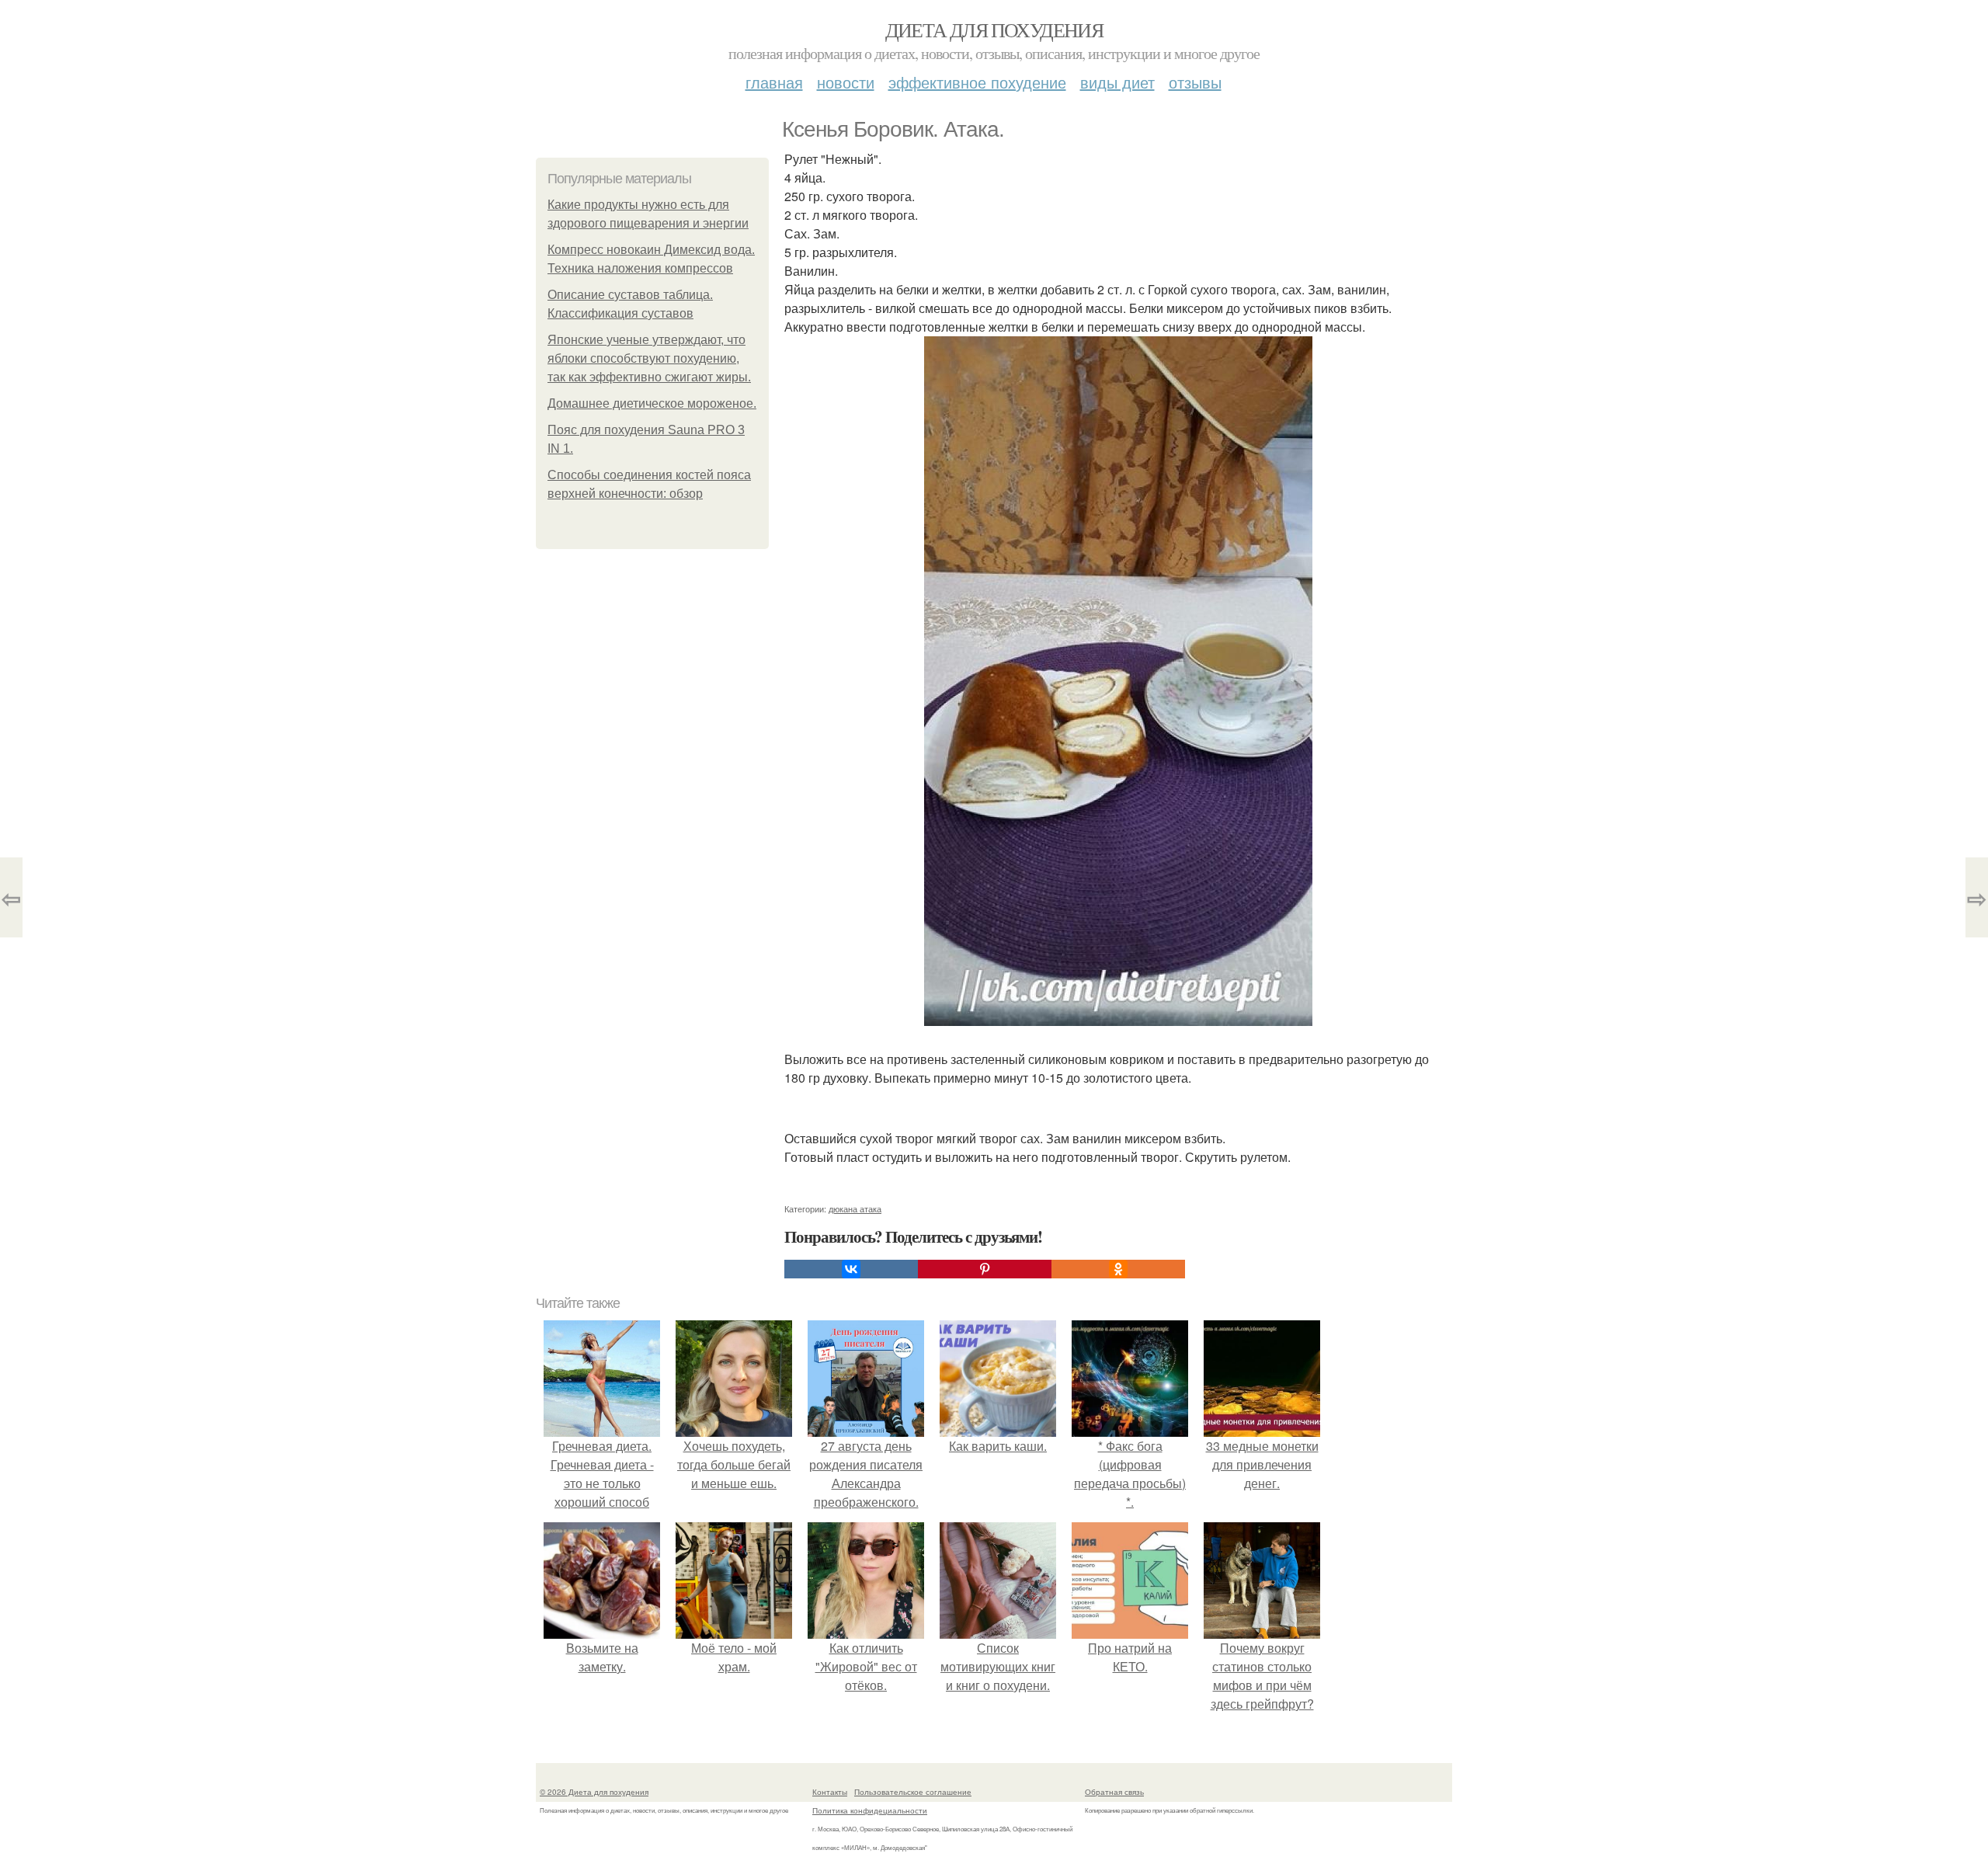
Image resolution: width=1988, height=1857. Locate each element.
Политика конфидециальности (870, 1810)
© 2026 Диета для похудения (594, 1792)
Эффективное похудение (977, 82)
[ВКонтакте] (851, 1269)
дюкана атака (855, 1208)
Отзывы (1195, 82)
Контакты (830, 1792)
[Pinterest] (985, 1269)
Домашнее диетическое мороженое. (652, 403)
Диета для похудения (994, 30)
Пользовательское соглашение (913, 1792)
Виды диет (1117, 82)
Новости (846, 82)
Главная (774, 82)
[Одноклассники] (1118, 1269)
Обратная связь (1114, 1792)
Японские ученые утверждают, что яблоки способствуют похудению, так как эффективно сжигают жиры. (649, 358)
